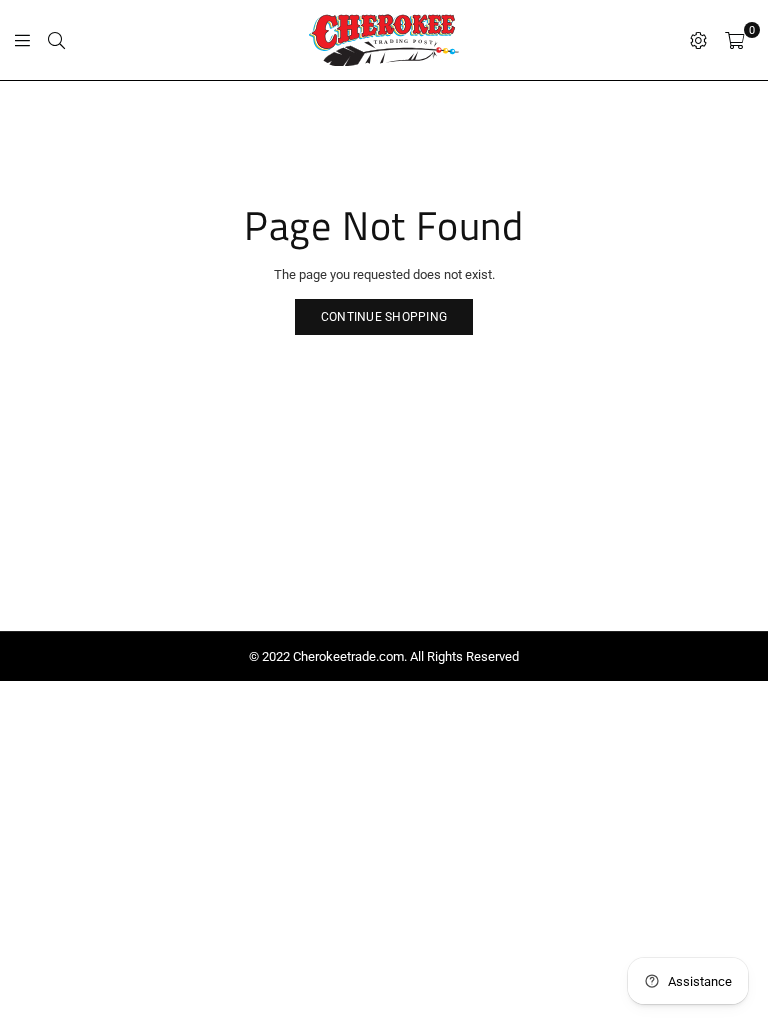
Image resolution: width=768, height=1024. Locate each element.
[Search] (56, 40)
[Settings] (698, 40)
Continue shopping (384, 317)
